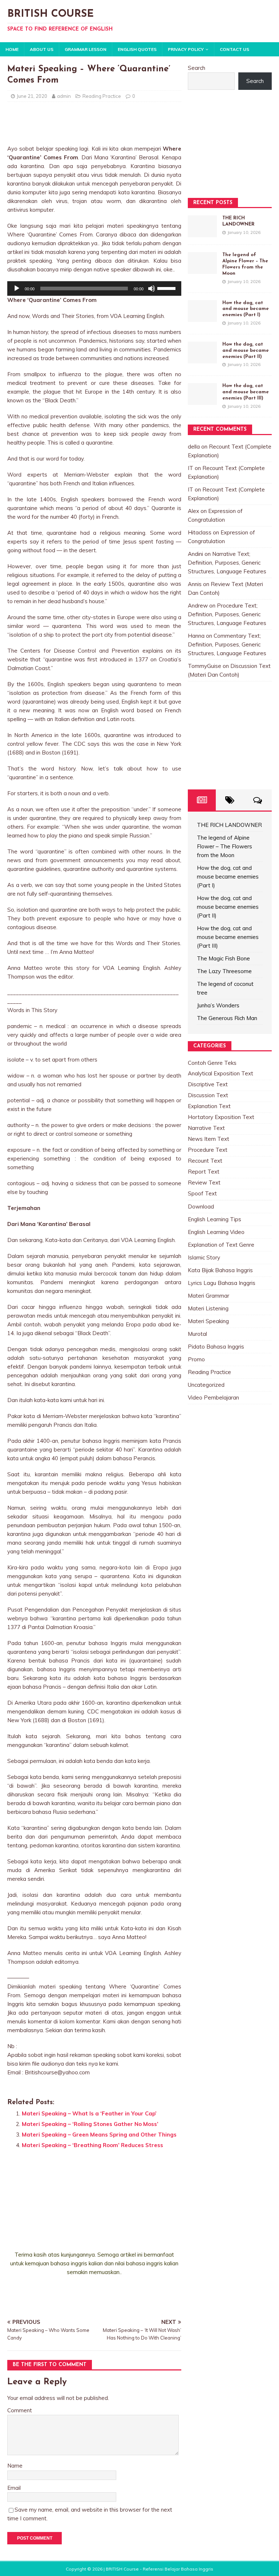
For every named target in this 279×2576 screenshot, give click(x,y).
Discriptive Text (208, 1084)
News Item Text (209, 1139)
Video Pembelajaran (213, 1398)
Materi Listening (208, 1308)
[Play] (17, 288)
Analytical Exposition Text (221, 1073)
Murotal (197, 1334)
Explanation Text (209, 1106)
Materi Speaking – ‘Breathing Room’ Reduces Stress (92, 2145)
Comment (20, 2410)
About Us (42, 49)
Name (15, 2466)
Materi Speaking (208, 1321)
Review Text (204, 1183)
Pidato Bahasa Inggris (216, 1347)
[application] (94, 288)
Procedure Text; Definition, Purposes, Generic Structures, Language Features (227, 614)
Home (12, 49)
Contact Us (234, 49)
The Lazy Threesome (224, 971)
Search (197, 68)
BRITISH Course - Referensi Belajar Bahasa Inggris (159, 2569)
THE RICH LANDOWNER (229, 825)
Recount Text (205, 1161)
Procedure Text (208, 1150)
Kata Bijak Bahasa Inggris (220, 1270)
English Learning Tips (215, 1219)
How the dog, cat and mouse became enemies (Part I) (246, 309)
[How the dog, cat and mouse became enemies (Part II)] (202, 359)
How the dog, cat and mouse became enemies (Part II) (246, 351)
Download (201, 1207)
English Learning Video (216, 1232)
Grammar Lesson (86, 49)
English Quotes (137, 49)
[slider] (167, 288)
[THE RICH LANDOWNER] (202, 233)
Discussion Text (208, 1095)
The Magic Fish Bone (223, 958)
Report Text (204, 1172)
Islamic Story (204, 1257)
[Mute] (151, 288)
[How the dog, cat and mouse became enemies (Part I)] (202, 317)
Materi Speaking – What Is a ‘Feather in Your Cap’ (89, 2113)
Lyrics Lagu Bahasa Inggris (222, 1283)
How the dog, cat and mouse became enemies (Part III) (246, 392)
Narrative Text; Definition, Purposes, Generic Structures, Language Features (227, 563)
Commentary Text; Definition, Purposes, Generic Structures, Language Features (227, 644)
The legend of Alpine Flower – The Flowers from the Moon (225, 846)
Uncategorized (206, 1385)
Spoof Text (202, 1193)
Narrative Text (206, 1128)
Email (14, 2488)
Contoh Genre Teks (212, 1063)
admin (64, 96)
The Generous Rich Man (227, 1018)
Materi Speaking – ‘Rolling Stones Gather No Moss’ (90, 2124)
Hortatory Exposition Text (221, 1117)
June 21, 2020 (32, 96)
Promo (196, 1359)
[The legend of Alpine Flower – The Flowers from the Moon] (202, 269)
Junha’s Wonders (218, 1005)
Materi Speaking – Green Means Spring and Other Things (99, 2135)
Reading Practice (102, 96)
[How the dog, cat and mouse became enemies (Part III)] (202, 400)
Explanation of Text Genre (221, 1245)
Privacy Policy (186, 49)
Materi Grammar (209, 1296)
